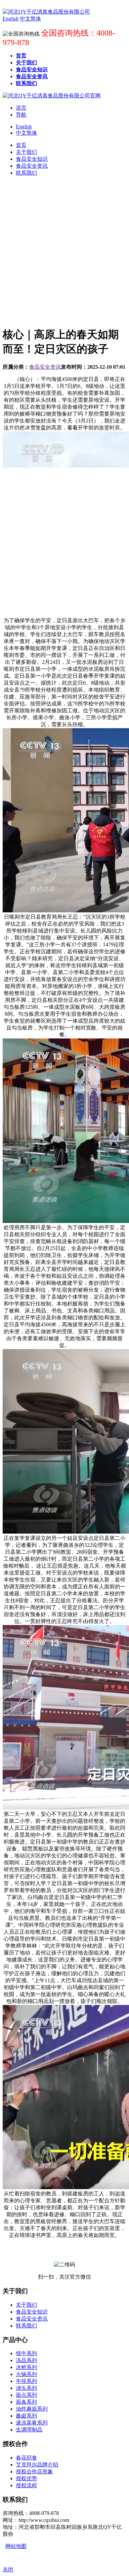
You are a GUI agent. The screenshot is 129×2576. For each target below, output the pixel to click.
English (24, 127)
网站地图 (16, 2546)
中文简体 (26, 133)
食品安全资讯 (45, 367)
